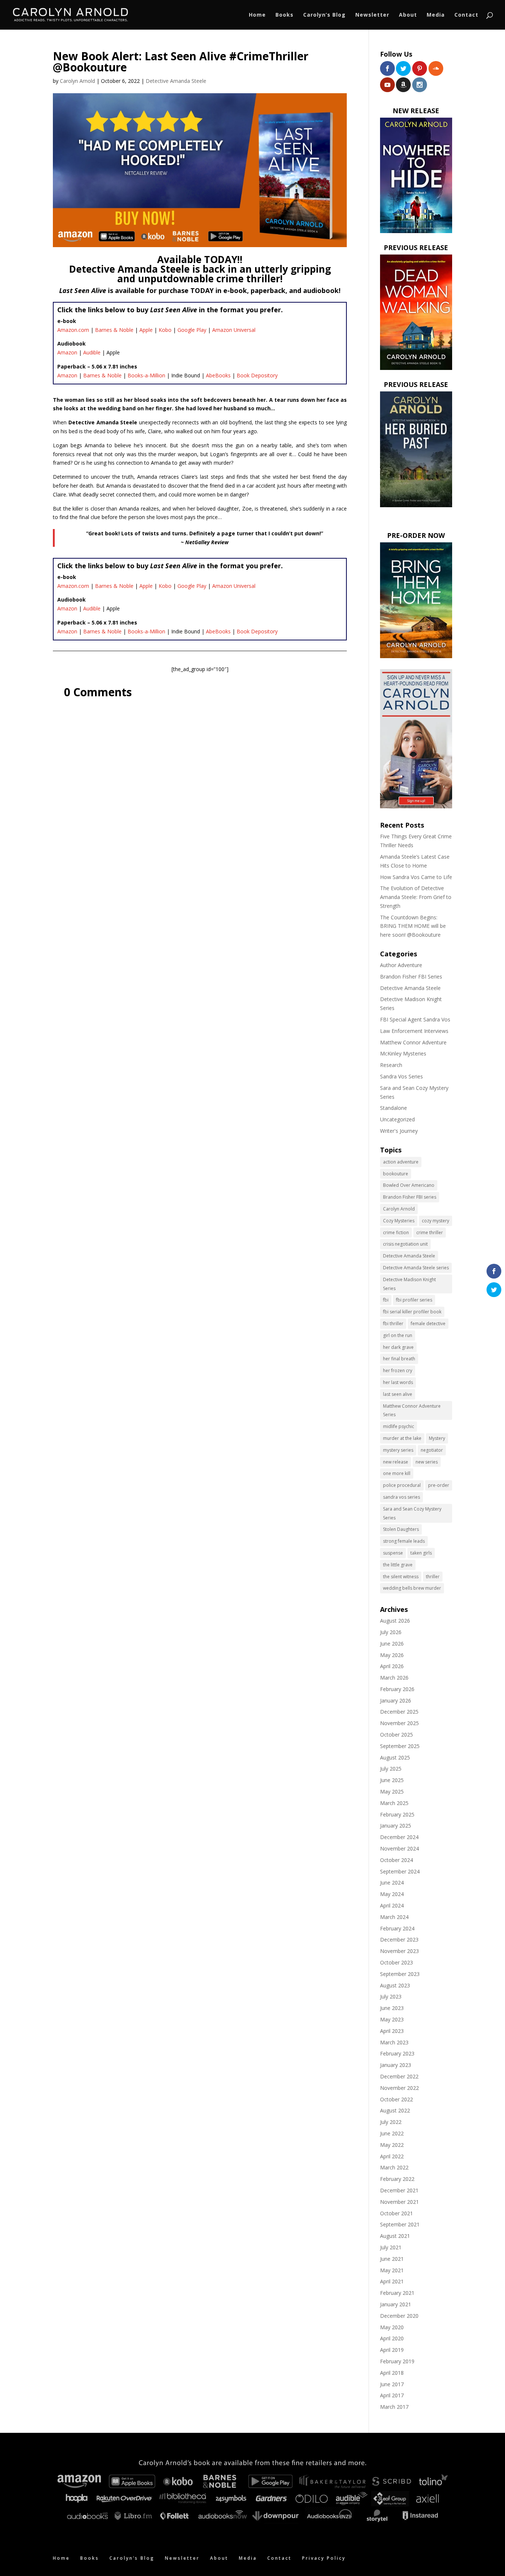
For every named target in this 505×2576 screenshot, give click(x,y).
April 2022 (392, 2156)
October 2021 (396, 2213)
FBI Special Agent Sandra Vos (415, 1019)
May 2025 (392, 1792)
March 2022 (394, 2167)
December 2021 (399, 2190)
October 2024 (396, 1860)
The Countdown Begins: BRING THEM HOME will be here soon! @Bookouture (413, 926)
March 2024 (394, 1917)
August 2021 (395, 2236)
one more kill (397, 1473)
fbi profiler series (414, 1300)
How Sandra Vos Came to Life (416, 877)
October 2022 (396, 2099)
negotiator (432, 1450)
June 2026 (392, 1644)
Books (284, 15)
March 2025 (394, 1803)
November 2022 (399, 2088)
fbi (386, 1300)
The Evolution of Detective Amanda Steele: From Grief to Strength (416, 897)
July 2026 (391, 1632)
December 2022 (399, 2076)
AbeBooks (218, 375)
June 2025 (392, 1780)
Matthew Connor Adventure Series (412, 1410)
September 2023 (400, 1974)
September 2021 (400, 2224)
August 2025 (395, 1757)
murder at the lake (402, 1438)
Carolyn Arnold (77, 81)
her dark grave (398, 1347)
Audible (92, 352)
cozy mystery (435, 1221)
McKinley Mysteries (403, 1053)
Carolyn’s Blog (324, 15)
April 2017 (392, 2395)
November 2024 (399, 1848)
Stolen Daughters (401, 1529)
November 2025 (399, 1723)
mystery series (398, 1450)
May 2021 (392, 2270)
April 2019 (392, 2350)
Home (257, 15)
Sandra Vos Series (401, 1076)
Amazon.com (73, 330)
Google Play (192, 330)
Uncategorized (397, 1119)
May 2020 (392, 2327)
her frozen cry (398, 1371)
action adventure (401, 1162)
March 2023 (394, 2042)
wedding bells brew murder (412, 1588)
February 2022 (397, 2179)
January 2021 (396, 2304)
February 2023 (397, 2053)
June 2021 (392, 2259)
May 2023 (392, 2019)
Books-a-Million (146, 375)
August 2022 (395, 2110)
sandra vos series (401, 1497)
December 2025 (399, 1712)
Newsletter (372, 15)
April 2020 (392, 2338)
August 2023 (395, 1985)
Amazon (67, 352)
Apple (146, 330)
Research (391, 1065)
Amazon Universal (234, 330)
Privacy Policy (324, 2558)
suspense (393, 1553)
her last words (398, 1382)
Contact (466, 15)
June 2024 (392, 1883)
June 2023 (392, 2008)
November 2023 (399, 1951)
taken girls (421, 1553)
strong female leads (404, 1541)
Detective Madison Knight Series (409, 1284)
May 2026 (392, 1655)
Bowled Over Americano (409, 1185)
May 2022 (392, 2145)
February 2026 (397, 1689)
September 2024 (400, 1871)
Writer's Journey (399, 1131)
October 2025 (396, 1735)
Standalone (394, 1108)
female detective (428, 1324)
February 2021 (397, 2293)
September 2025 (400, 1746)
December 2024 (399, 1837)
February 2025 (397, 1814)
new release (396, 1462)
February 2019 (397, 2361)
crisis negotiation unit (405, 1244)
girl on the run (398, 1335)
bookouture (396, 1174)
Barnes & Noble (114, 330)
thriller (433, 1577)
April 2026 (392, 1666)
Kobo (165, 330)
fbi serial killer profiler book (412, 1312)
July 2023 (391, 1996)
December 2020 (399, 2316)
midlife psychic (399, 1426)
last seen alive (398, 1394)
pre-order (439, 1485)
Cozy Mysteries (399, 1221)
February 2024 (397, 1928)
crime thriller (430, 1233)
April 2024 (392, 1905)
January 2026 (396, 1701)
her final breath (399, 1359)
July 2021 (391, 2247)
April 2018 (392, 2373)
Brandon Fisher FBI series (410, 1197)
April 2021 (392, 2281)
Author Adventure (401, 965)
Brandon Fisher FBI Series (411, 976)
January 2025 (396, 1826)
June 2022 (392, 2133)
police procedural (402, 1485)
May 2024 (392, 1894)
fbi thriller (393, 1324)
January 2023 (396, 2065)
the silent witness (401, 1577)
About (408, 15)
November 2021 (399, 2202)
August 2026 (395, 1621)
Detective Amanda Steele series (416, 1268)
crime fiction (396, 1233)
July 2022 (391, 2122)
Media (436, 15)
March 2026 (394, 1678)
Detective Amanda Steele (176, 81)
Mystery (437, 1438)
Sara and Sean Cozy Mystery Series (412, 1513)
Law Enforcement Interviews (414, 1031)
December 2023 (399, 1939)
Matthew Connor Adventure (413, 1042)
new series (427, 1462)
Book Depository (257, 375)
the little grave (398, 1565)
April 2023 (392, 2031)
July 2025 (391, 1769)
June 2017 (392, 2384)
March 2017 (394, 2407)
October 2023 (396, 1962)
